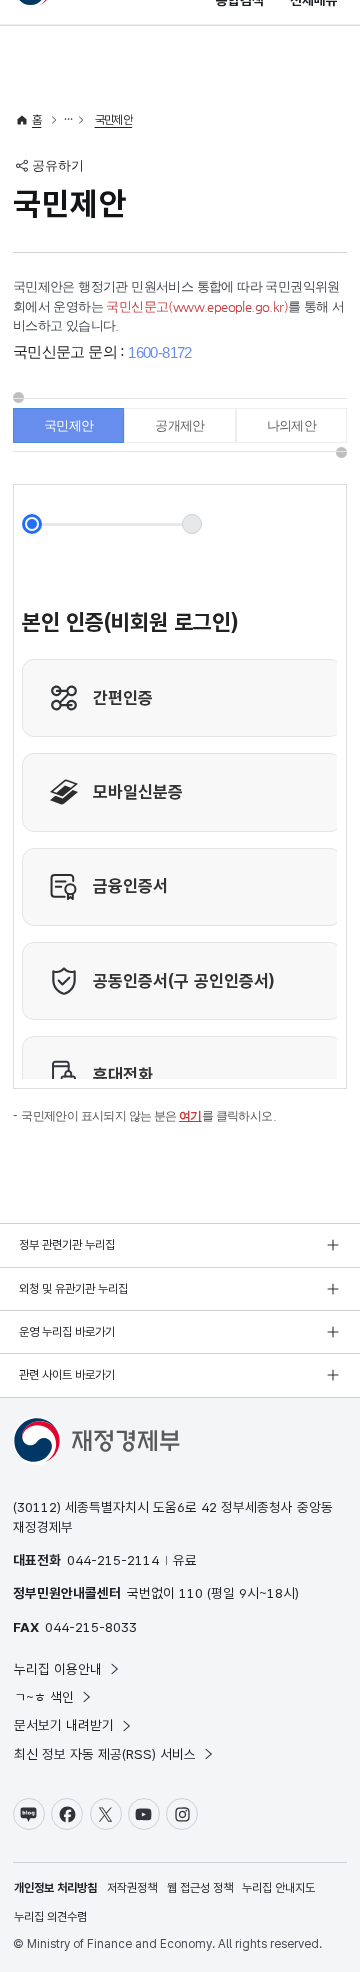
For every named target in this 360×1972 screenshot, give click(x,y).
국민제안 (114, 120)
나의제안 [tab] (292, 425)
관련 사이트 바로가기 (67, 1375)
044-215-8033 (91, 1627)
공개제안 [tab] (180, 425)
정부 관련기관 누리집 (67, 1245)
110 (191, 1593)
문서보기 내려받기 (64, 1725)
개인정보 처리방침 (55, 1888)
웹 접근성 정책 (200, 1888)
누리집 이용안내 (58, 1669)
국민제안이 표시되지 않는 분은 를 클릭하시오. (148, 1116)
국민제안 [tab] (69, 425)
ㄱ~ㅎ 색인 (44, 1697)
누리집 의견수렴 (50, 1917)
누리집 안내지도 (278, 1888)
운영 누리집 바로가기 (67, 1332)
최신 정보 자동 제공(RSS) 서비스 (105, 1754)
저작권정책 (132, 1888)
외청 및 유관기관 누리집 (73, 1289)
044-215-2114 (113, 1560)
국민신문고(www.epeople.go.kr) (197, 306)
